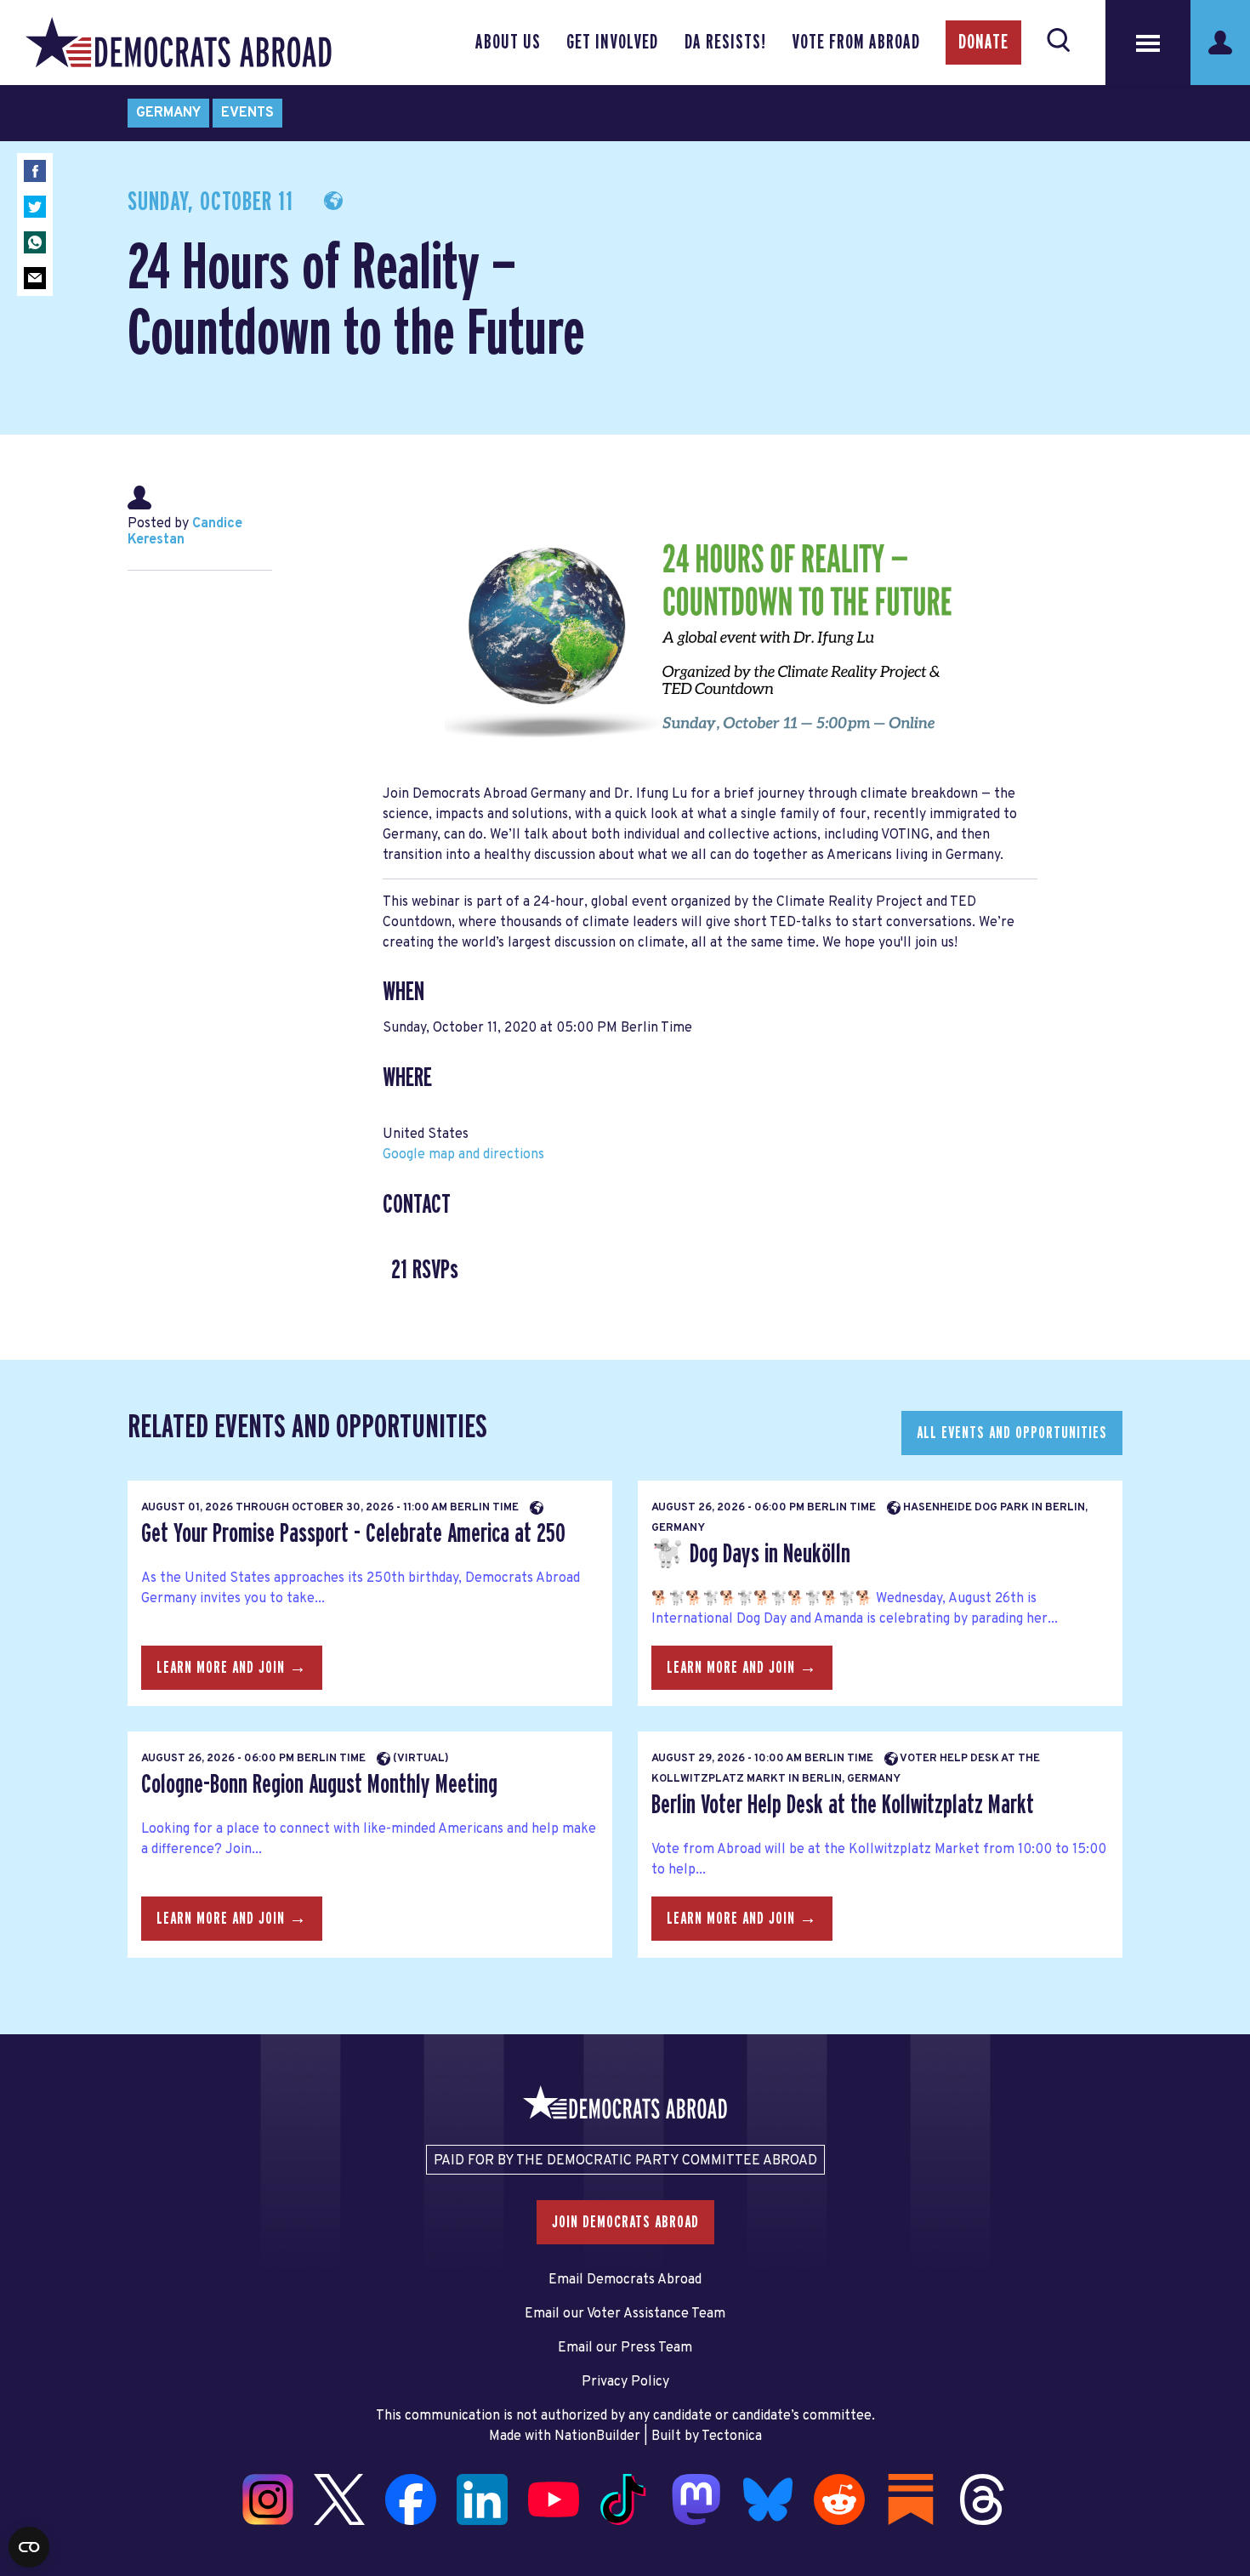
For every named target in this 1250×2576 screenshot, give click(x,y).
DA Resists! (725, 43)
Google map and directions (463, 1155)
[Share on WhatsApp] (35, 242)
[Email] (35, 278)
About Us (508, 43)
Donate (983, 43)
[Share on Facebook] (35, 171)
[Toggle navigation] (1148, 43)
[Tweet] (35, 207)
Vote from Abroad (856, 43)
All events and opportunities (1012, 1433)
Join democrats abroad (625, 2222)
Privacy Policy (625, 2382)
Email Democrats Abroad (625, 2280)
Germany (168, 113)
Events (247, 113)
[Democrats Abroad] (179, 43)
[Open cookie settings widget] (29, 2547)
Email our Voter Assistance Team (625, 2314)
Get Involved (612, 43)
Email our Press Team (625, 2348)
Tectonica (732, 2437)
